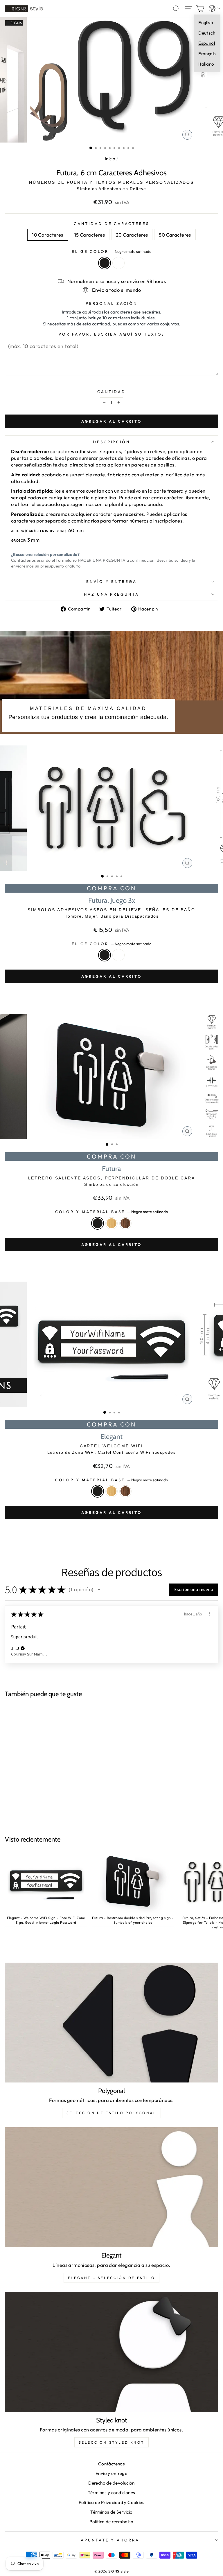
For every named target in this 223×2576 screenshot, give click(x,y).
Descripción (112, 442)
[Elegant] (111, 2187)
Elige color (112, 251)
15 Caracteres (90, 235)
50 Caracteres (175, 235)
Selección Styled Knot (112, 2442)
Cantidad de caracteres (111, 224)
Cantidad (112, 392)
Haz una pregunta (112, 594)
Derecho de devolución (111, 2483)
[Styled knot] (111, 2352)
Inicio (110, 159)
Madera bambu (111, 1223)
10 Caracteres (47, 235)
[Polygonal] (111, 2023)
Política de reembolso (111, 2522)
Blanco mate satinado (118, 263)
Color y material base (111, 1212)
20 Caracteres (132, 235)
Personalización (111, 303)
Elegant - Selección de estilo (111, 2278)
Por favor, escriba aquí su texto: (111, 334)
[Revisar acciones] (210, 1614)
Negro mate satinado (105, 263)
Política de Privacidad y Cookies (111, 2502)
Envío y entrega (112, 581)
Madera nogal (125, 1223)
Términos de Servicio (111, 2512)
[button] (99, 1590)
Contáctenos (112, 2464)
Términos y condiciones (111, 2493)
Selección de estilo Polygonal (111, 2113)
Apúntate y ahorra (110, 2540)
